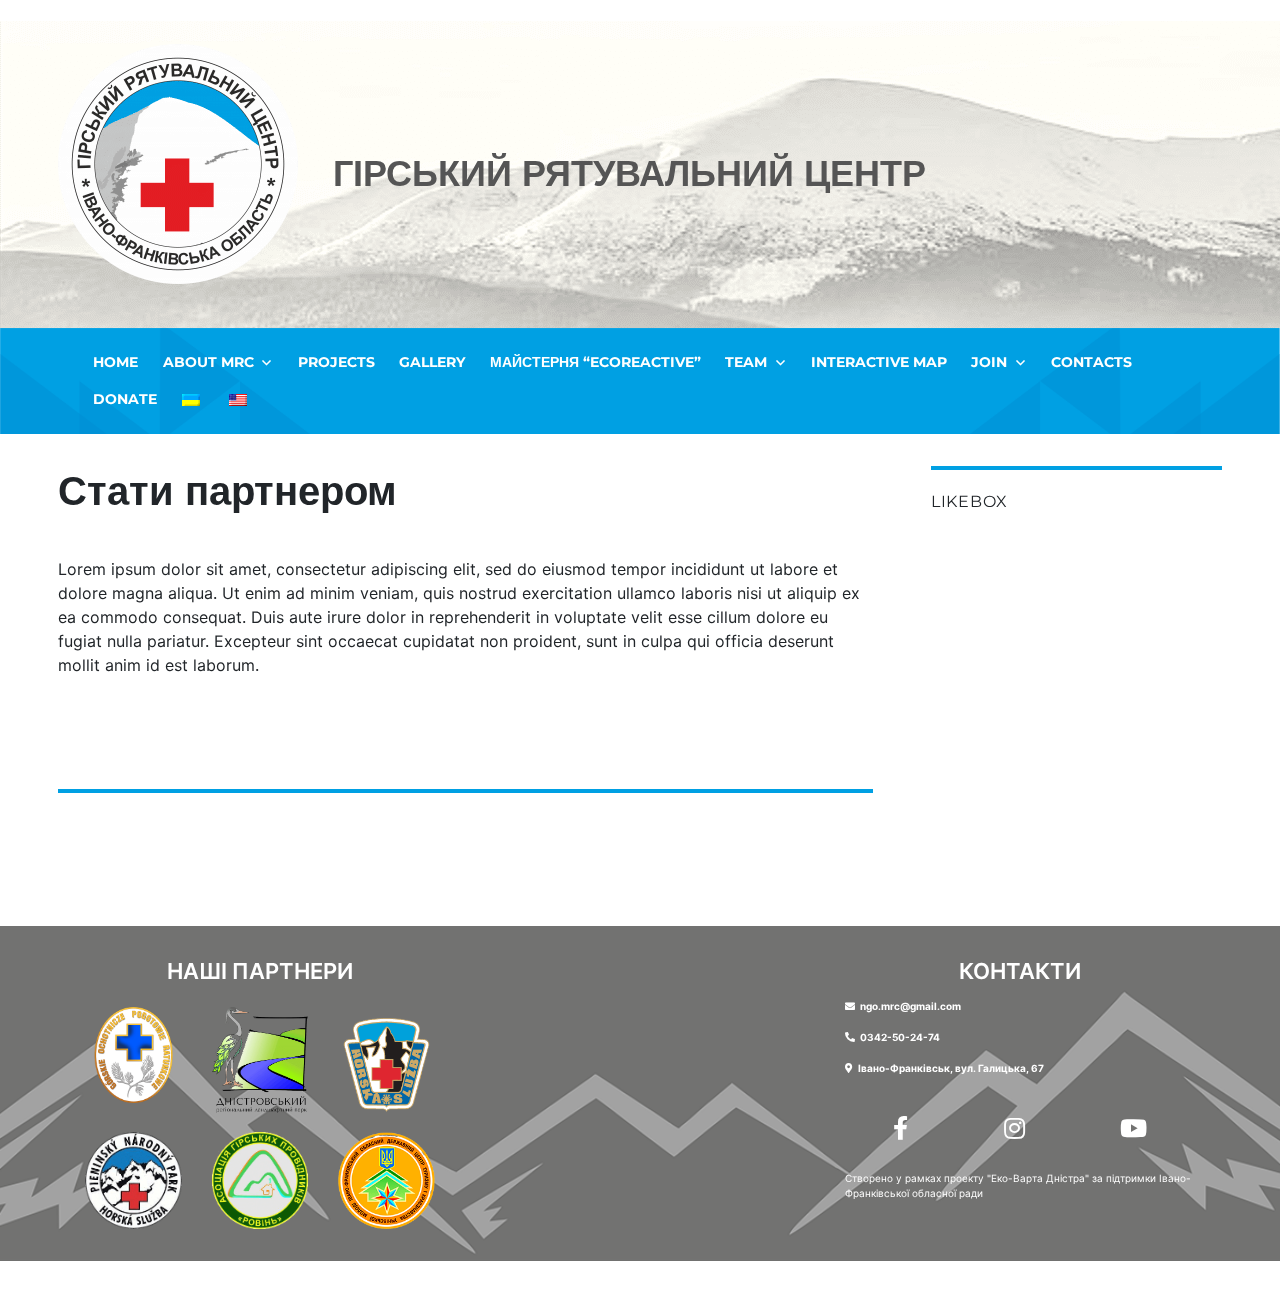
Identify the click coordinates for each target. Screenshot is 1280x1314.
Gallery (432, 362)
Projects (336, 362)
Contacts (1091, 362)
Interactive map (879, 362)
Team (746, 362)
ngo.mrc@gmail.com (910, 1006)
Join (989, 362)
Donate (125, 399)
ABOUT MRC (208, 362)
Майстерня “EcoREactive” (595, 362)
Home (115, 362)
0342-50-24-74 (900, 1037)
